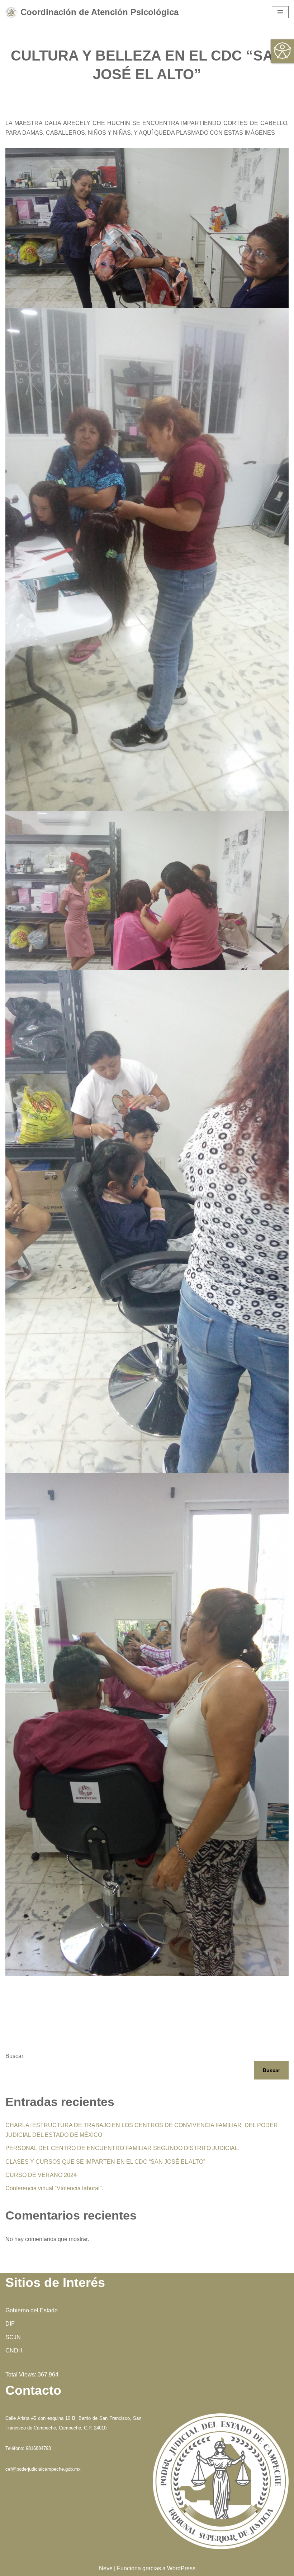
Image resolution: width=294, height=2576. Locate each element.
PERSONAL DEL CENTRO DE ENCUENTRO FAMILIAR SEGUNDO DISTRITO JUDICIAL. (122, 2148)
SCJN (13, 2337)
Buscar (14, 2056)
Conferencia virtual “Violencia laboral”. (54, 2188)
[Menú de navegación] (280, 12)
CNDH (14, 2350)
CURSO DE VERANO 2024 (41, 2175)
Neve (106, 2568)
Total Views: (22, 2374)
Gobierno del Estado (32, 2310)
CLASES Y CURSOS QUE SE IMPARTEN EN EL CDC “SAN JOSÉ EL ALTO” (105, 2162)
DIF (10, 2324)
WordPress (181, 2568)
